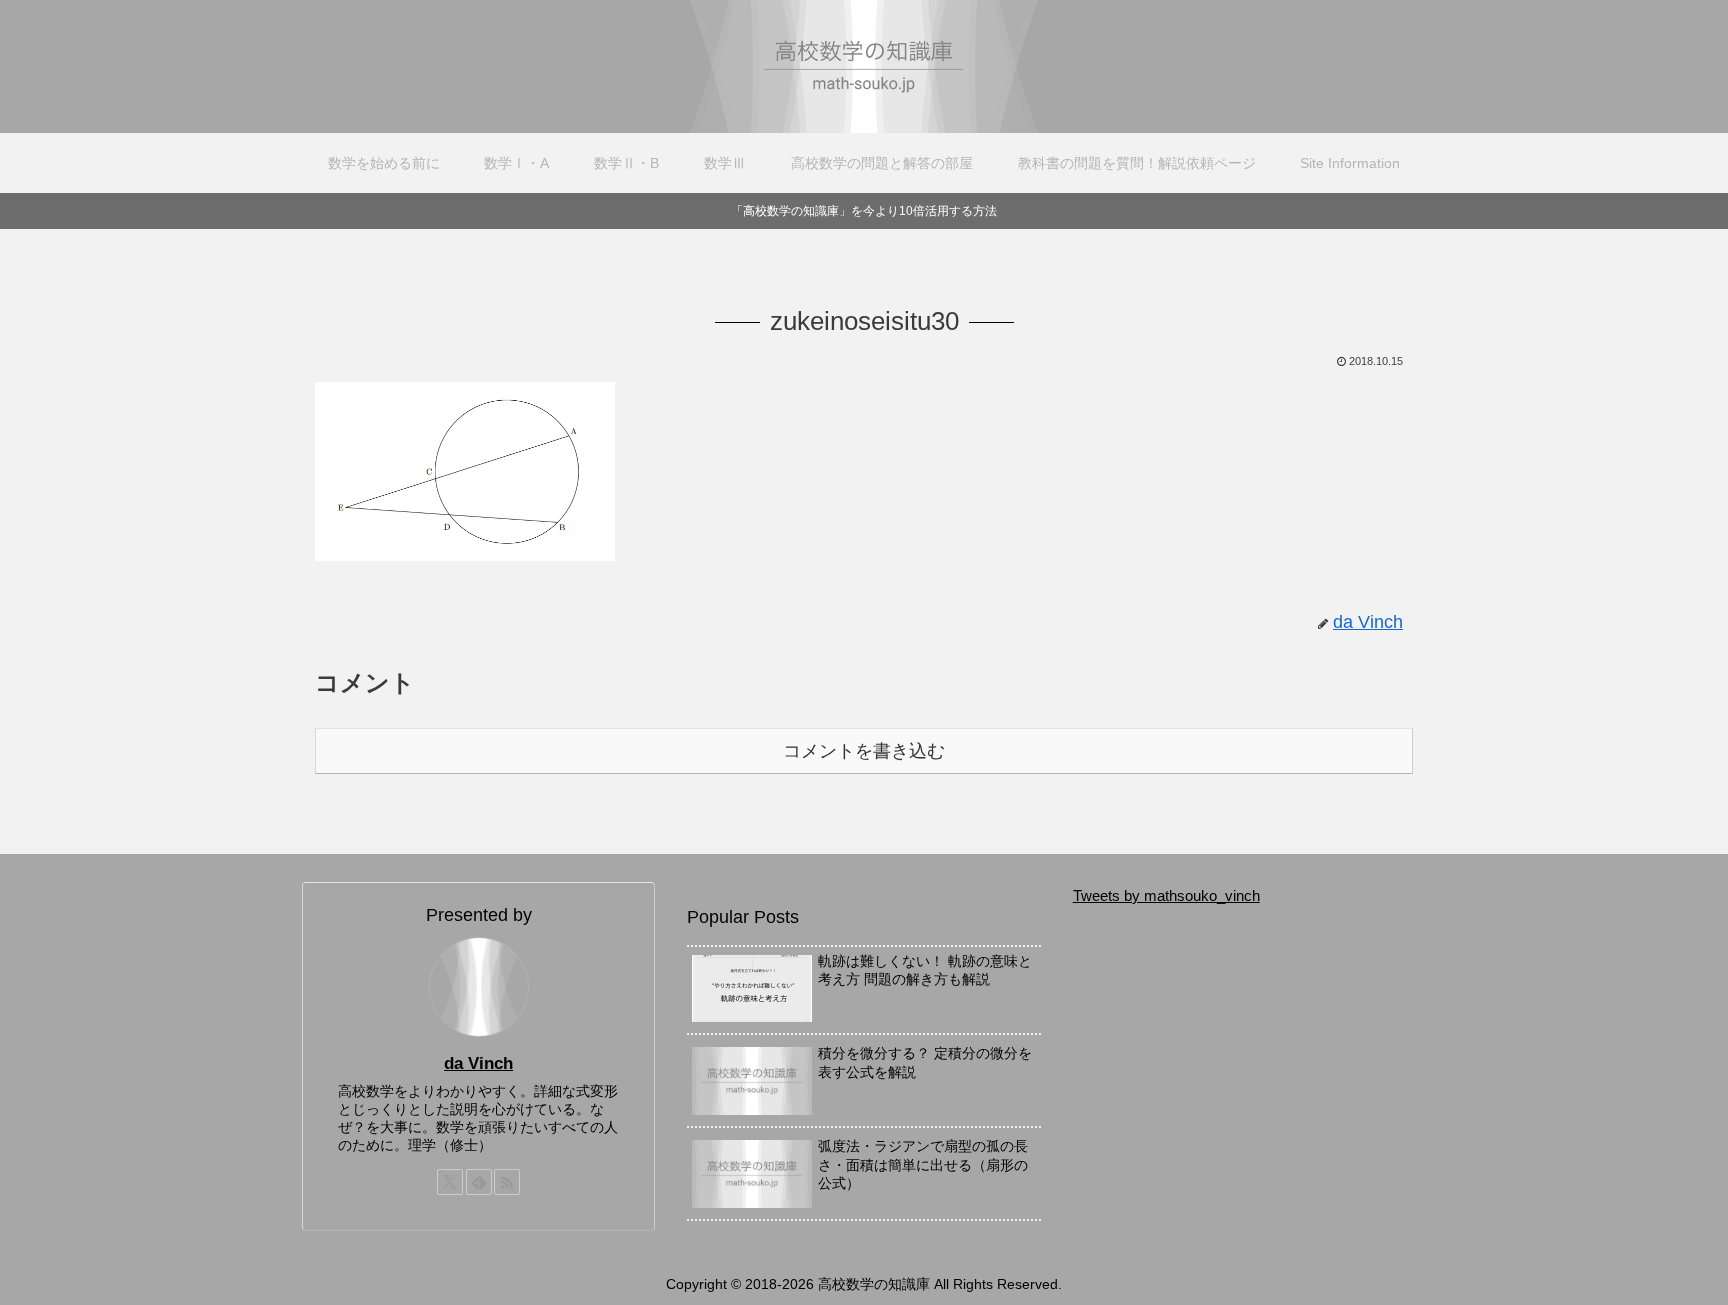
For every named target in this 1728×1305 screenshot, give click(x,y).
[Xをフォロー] (450, 1182)
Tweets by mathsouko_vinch (1166, 895)
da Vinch (478, 1063)
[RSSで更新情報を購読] (507, 1182)
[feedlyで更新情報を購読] (479, 1182)
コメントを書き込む (864, 751)
